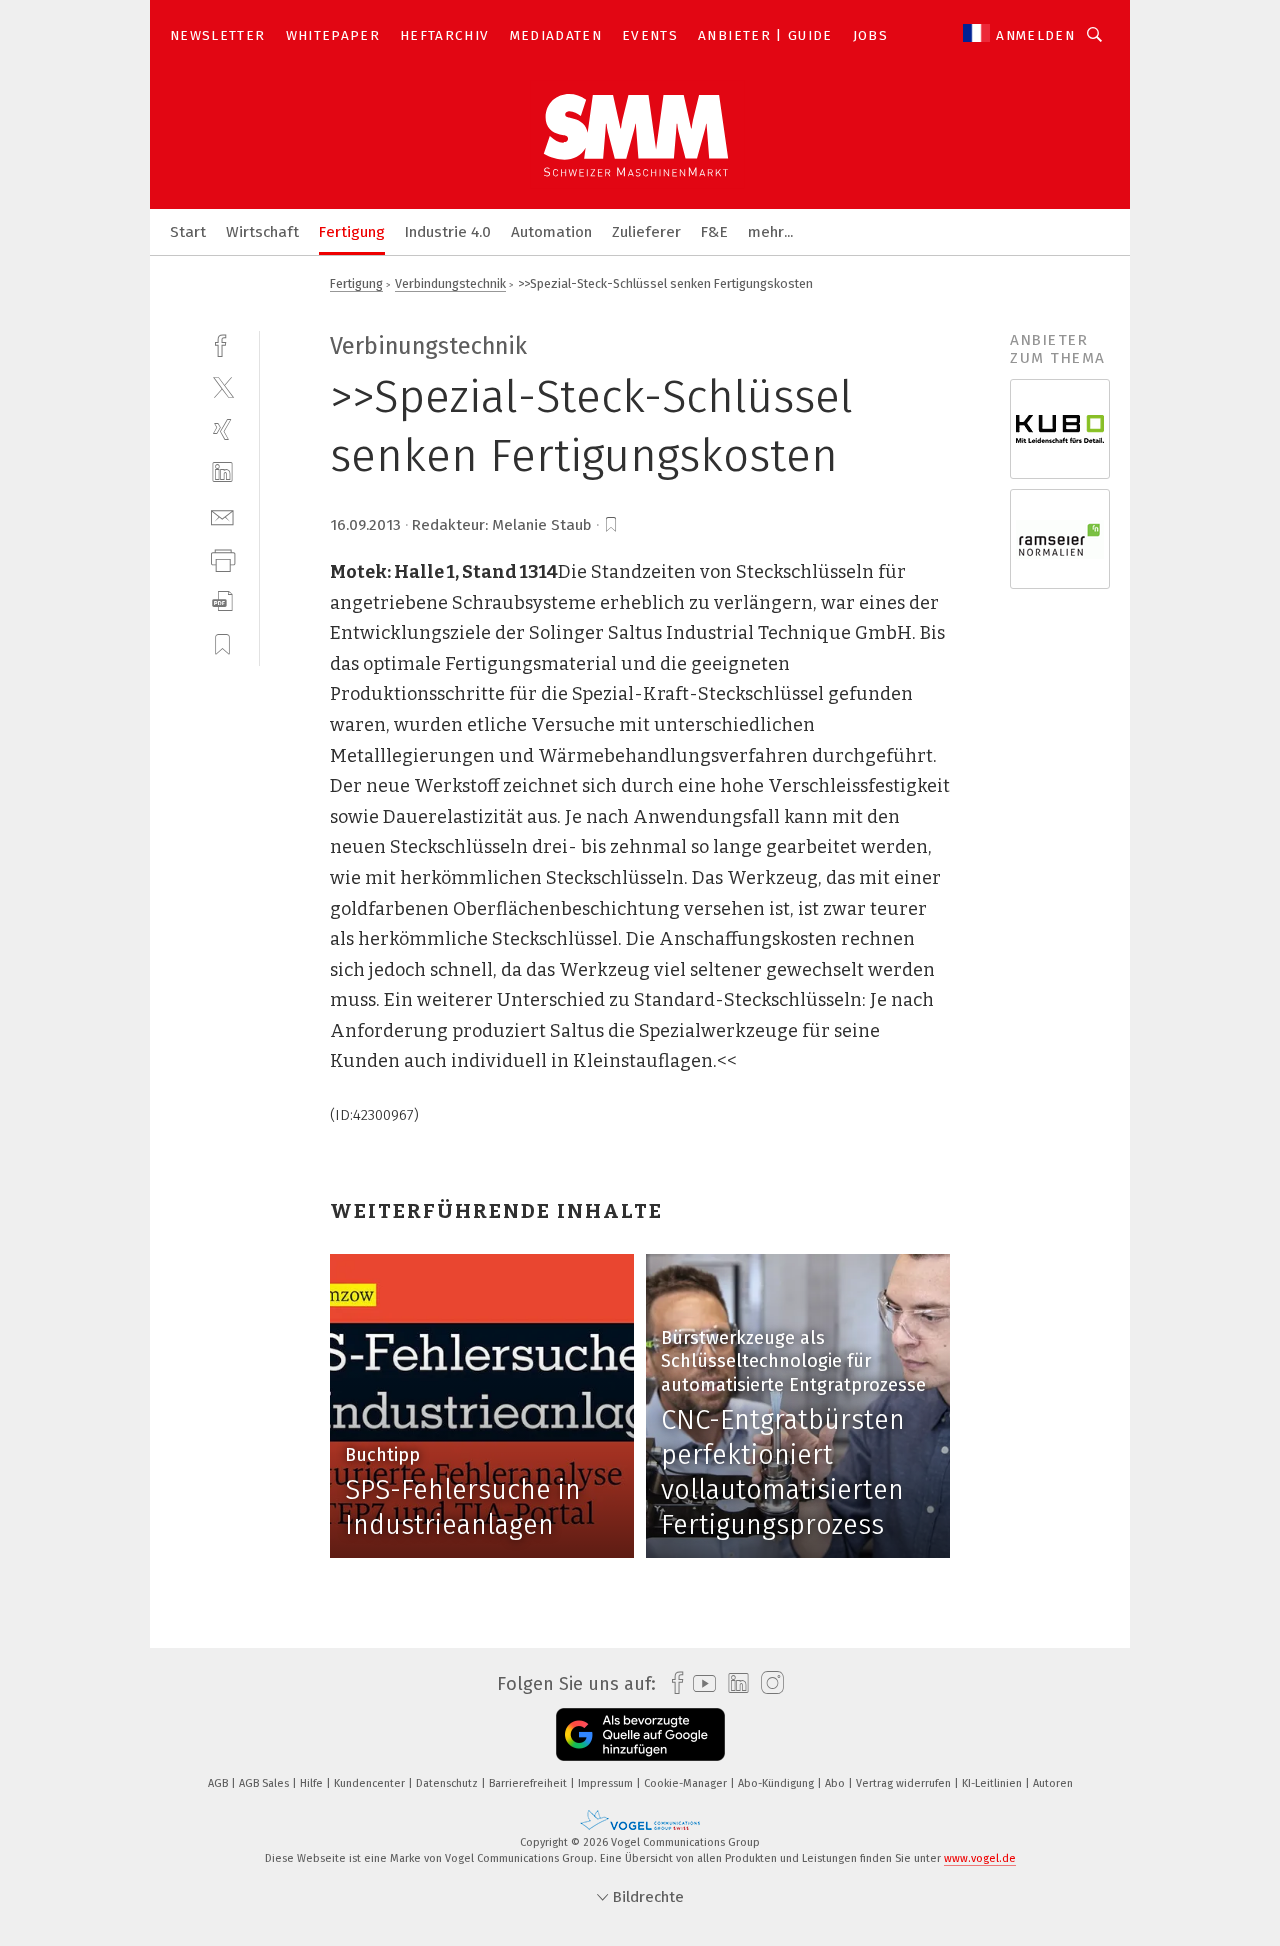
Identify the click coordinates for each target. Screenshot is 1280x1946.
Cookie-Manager (687, 1783)
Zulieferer (646, 232)
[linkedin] (222, 472)
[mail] (222, 515)
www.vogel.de (980, 1858)
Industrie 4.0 (448, 232)
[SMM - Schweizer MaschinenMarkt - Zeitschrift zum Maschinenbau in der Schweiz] (188, 230)
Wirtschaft (262, 232)
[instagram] (767, 1683)
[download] (222, 601)
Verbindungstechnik (450, 283)
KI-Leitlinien (993, 1783)
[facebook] (222, 343)
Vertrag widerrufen (905, 1783)
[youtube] (699, 1683)
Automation (551, 232)
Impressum (607, 1783)
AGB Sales (265, 1783)
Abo (836, 1783)
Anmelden (1035, 35)
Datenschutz (448, 1783)
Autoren (1053, 1783)
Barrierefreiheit (529, 1783)
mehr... (770, 232)
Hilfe (313, 1783)
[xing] (222, 429)
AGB (219, 1783)
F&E (714, 232)
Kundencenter (371, 1783)
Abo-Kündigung (777, 1783)
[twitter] (222, 386)
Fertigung (352, 232)
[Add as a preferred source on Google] (640, 1734)
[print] (222, 558)
